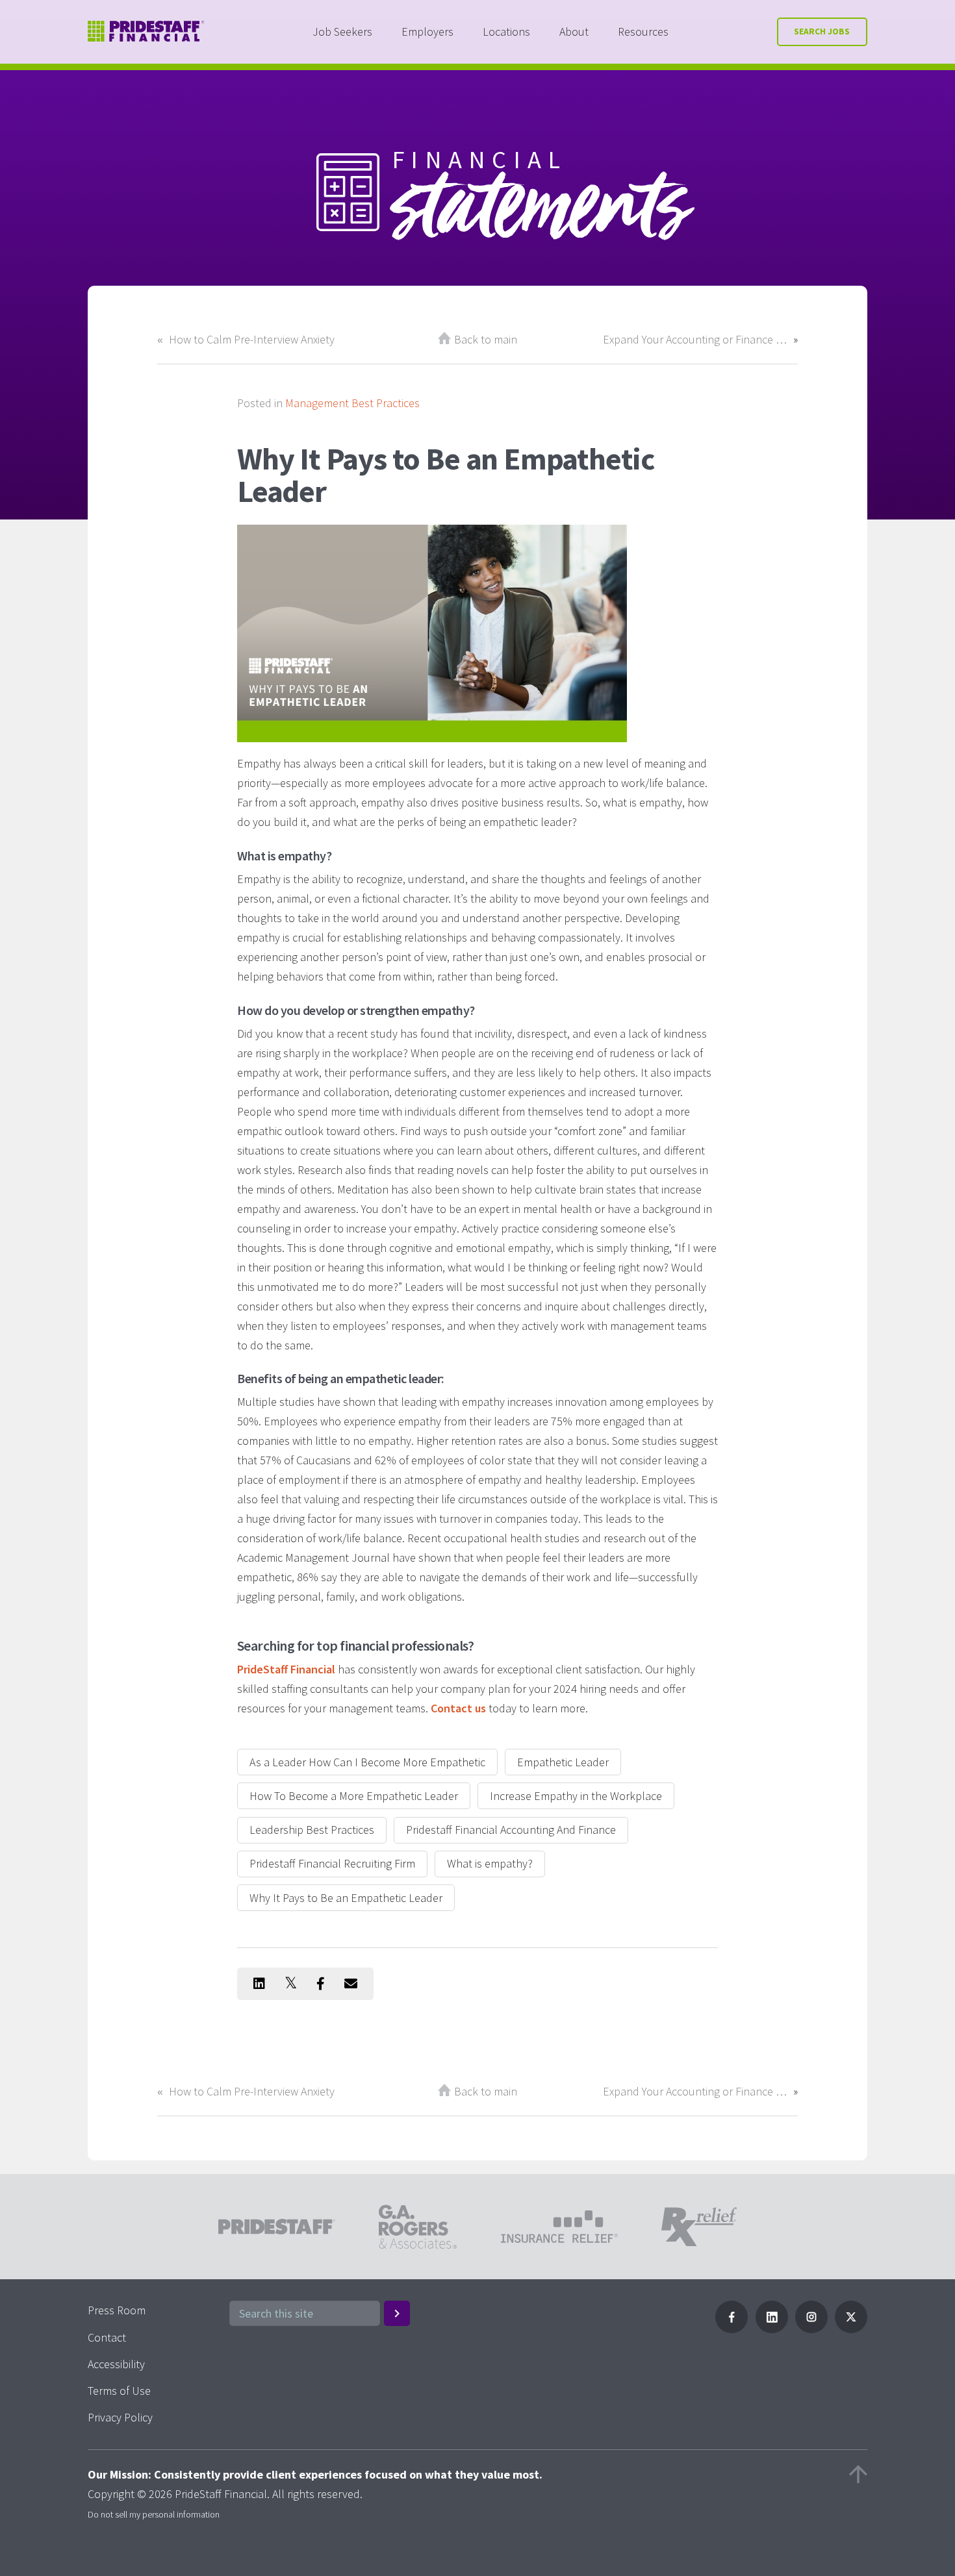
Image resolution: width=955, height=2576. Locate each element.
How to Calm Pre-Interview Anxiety (252, 339)
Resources (643, 31)
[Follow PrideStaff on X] (851, 2329)
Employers (427, 31)
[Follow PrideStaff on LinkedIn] (772, 2329)
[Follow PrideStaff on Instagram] (811, 2329)
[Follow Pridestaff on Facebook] (732, 2329)
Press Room (117, 2310)
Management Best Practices (352, 403)
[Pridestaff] (146, 31)
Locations (506, 31)
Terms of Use (119, 2391)
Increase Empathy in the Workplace (576, 1796)
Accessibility (116, 2364)
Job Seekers (342, 31)
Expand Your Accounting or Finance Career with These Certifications (695, 339)
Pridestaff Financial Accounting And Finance (511, 1830)
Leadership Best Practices (312, 1830)
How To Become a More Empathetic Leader (354, 1796)
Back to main (486, 339)
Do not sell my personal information (154, 2514)
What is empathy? (490, 1863)
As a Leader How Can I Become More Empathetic (367, 1762)
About (574, 31)
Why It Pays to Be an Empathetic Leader (346, 1898)
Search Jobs (822, 31)
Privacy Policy (120, 2417)
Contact (107, 2337)
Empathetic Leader (563, 1762)
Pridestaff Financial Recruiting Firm (332, 1863)
